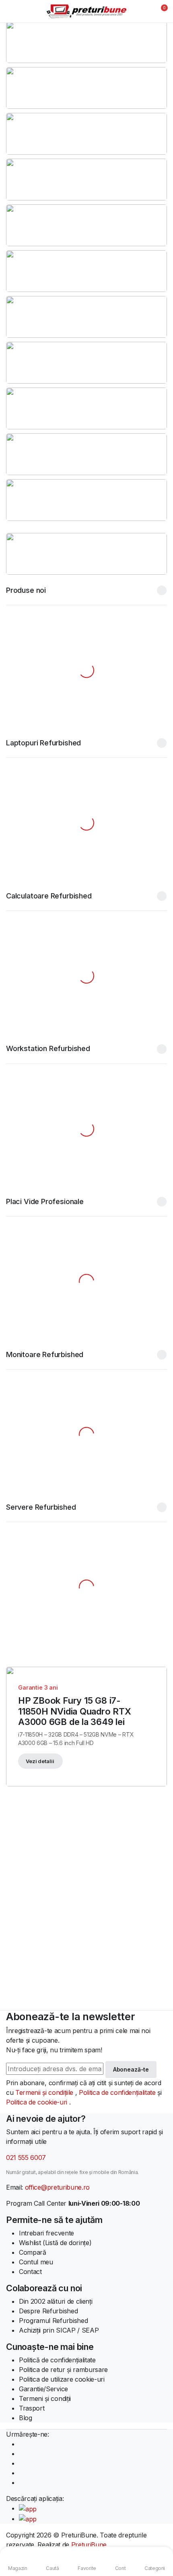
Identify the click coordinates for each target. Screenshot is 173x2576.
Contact (30, 2272)
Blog (26, 2418)
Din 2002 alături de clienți (56, 2301)
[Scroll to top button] (160, 2540)
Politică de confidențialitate (57, 2360)
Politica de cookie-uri (38, 2102)
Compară (33, 2252)
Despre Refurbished (48, 2311)
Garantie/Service (43, 2389)
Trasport (32, 2408)
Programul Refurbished (53, 2321)
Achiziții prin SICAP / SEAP (59, 2330)
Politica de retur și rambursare (63, 2370)
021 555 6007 (26, 2158)
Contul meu (36, 2262)
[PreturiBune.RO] (86, 11)
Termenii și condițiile (45, 2092)
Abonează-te (131, 2069)
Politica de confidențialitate (118, 2092)
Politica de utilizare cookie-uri (62, 2379)
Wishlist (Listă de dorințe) (55, 2243)
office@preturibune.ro (57, 2187)
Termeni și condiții (45, 2398)
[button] (159, 11)
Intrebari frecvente (46, 2233)
